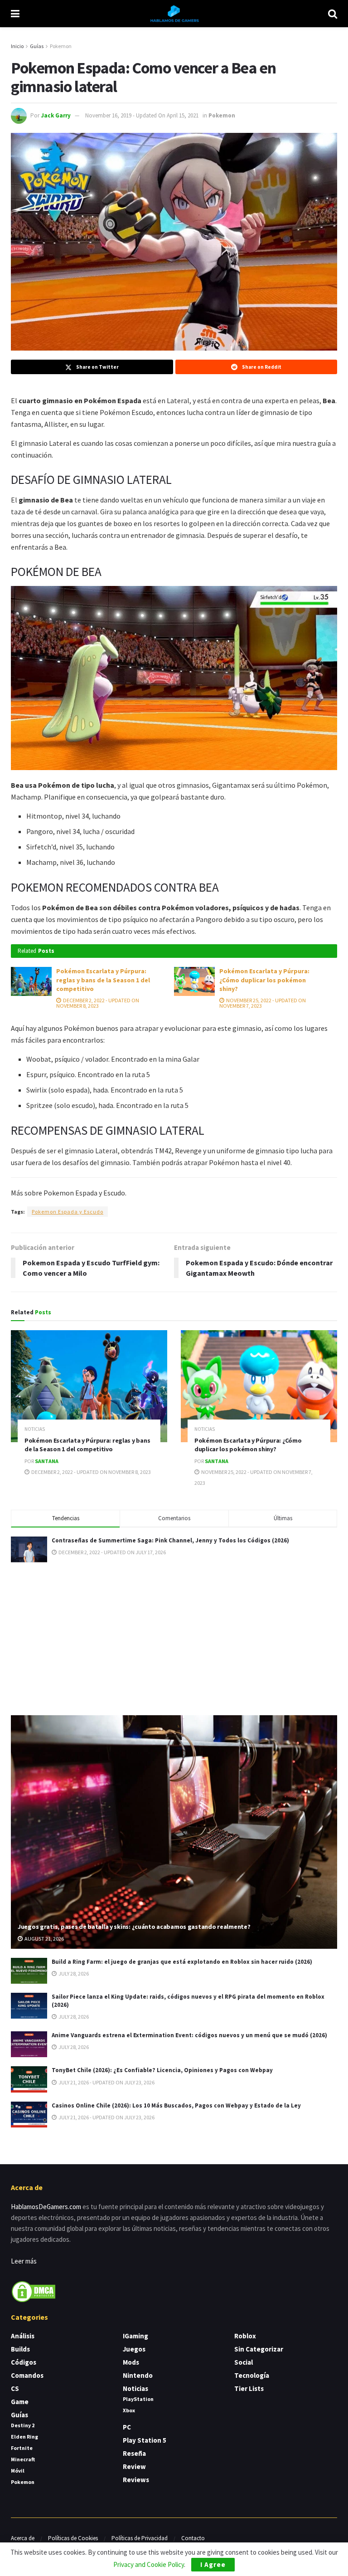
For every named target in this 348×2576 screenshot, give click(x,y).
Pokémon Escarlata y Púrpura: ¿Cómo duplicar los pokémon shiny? (264, 980)
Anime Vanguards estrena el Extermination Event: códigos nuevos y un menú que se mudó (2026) (189, 2035)
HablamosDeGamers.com (46, 2207)
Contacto (193, 2538)
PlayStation (138, 2399)
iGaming (135, 2336)
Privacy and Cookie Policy (149, 2564)
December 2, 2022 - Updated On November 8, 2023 (98, 1003)
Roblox (245, 2336)
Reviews (136, 2480)
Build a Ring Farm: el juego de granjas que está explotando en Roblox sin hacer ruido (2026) (182, 1962)
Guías (37, 46)
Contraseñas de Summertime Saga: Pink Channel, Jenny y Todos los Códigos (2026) (170, 1540)
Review (134, 2466)
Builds (20, 2349)
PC (127, 2427)
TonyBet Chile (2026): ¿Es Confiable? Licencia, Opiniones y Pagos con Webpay (162, 2070)
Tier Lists (249, 2388)
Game (20, 2402)
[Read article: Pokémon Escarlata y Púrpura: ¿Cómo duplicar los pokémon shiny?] (194, 981)
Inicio (17, 46)
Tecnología (252, 2375)
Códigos (24, 2362)
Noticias (35, 1429)
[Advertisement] (174, 1637)
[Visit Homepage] (174, 14)
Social (244, 2362)
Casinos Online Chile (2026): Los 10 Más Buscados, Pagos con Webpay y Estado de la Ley (176, 2105)
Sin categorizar (259, 2349)
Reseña (134, 2453)
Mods (131, 2362)
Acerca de (23, 2538)
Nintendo (138, 2375)
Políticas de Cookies (73, 2538)
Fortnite (22, 2448)
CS (15, 2388)
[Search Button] (333, 14)
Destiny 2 (23, 2425)
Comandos (27, 2375)
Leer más (24, 2261)
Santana (47, 1461)
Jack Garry (56, 115)
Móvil (18, 2471)
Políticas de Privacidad (140, 2538)
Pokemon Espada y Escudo (68, 1212)
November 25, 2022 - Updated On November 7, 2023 (263, 1003)
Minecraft (23, 2459)
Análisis (23, 2336)
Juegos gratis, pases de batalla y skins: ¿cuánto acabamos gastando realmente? (134, 1927)
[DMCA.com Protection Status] (34, 2291)
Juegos (134, 2349)
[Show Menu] (15, 14)
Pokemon (61, 46)
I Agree (213, 2564)
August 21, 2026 (44, 1939)
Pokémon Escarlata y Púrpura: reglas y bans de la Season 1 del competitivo (103, 980)
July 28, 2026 (73, 1973)
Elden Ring (24, 2437)
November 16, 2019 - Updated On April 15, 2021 (142, 115)
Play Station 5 (145, 2440)
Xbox (129, 2410)
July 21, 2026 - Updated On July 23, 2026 (106, 2082)
